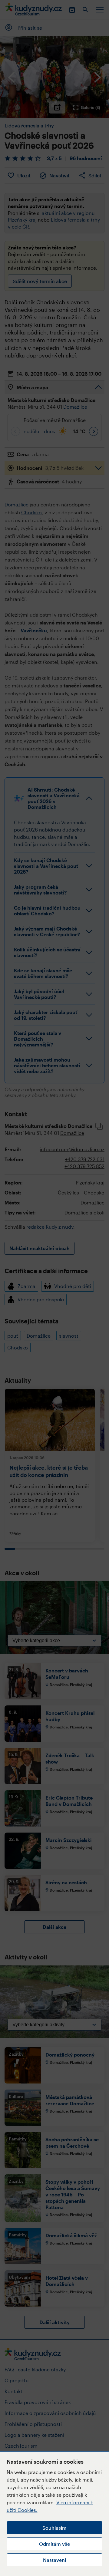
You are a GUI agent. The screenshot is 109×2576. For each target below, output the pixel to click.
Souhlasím (54, 2528)
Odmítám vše (54, 2544)
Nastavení (54, 2560)
